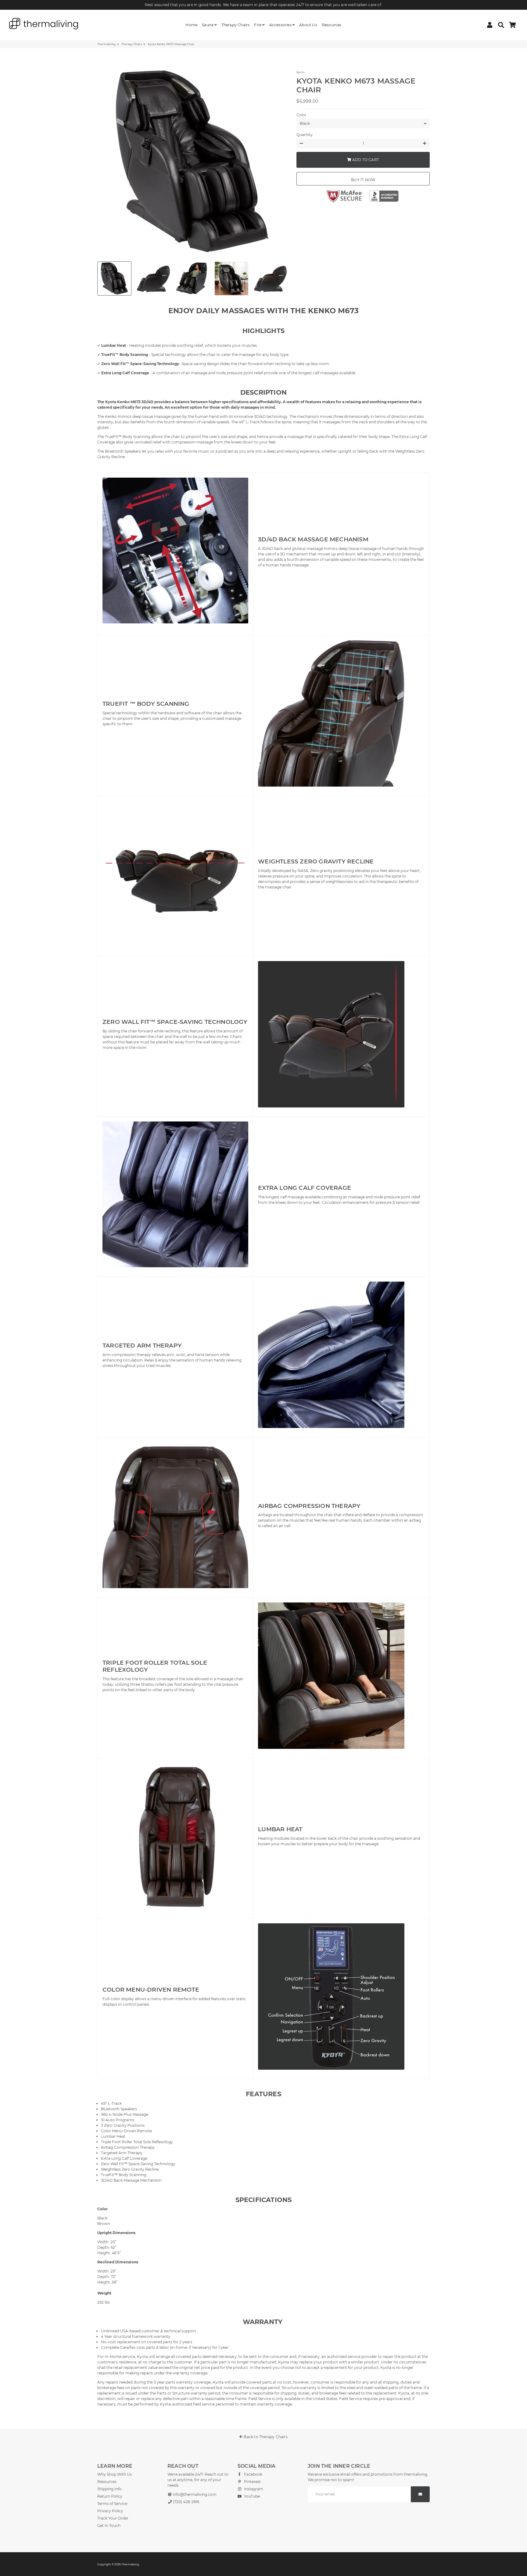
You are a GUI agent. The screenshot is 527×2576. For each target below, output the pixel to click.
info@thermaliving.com (194, 2494)
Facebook (253, 2474)
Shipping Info (109, 2489)
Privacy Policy (110, 2511)
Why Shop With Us (115, 2474)
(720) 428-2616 (186, 2502)
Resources (332, 25)
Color (301, 115)
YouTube (251, 2496)
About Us (308, 25)
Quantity (305, 135)
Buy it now (363, 180)
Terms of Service (112, 2504)
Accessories (281, 25)
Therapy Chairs (236, 25)
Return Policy (110, 2496)
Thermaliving (106, 44)
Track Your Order (113, 2518)
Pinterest (252, 2482)
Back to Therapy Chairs (265, 2437)
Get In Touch (109, 2526)
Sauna (208, 25)
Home (191, 25)
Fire (258, 25)
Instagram (253, 2489)
